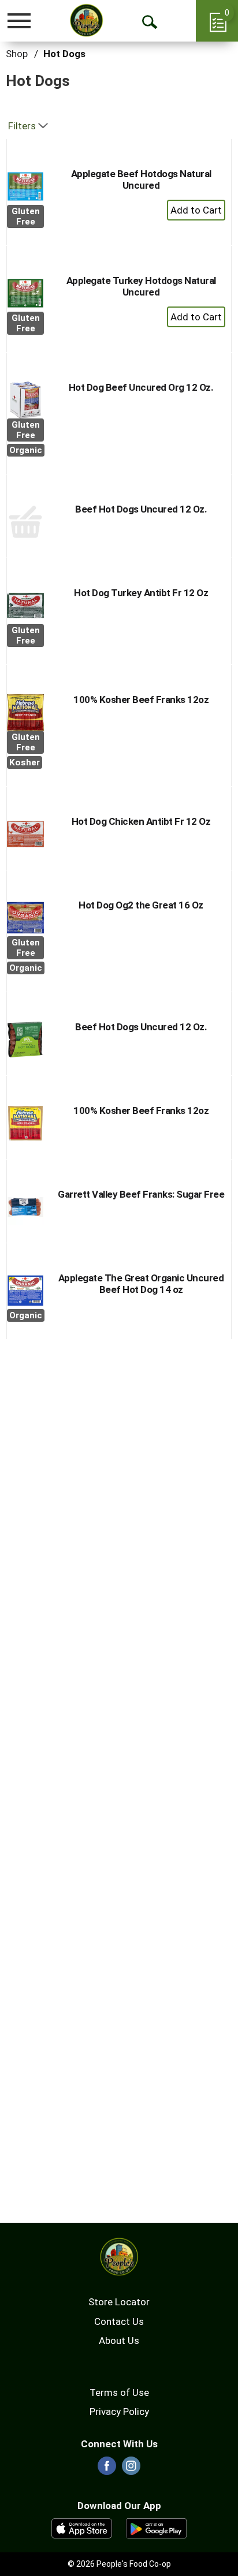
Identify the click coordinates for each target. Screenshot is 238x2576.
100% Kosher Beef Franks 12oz (141, 700)
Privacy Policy (119, 2412)
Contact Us (119, 2321)
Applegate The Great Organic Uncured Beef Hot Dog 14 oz (141, 1284)
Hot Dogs (64, 54)
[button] (196, 210)
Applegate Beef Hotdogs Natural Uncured (141, 180)
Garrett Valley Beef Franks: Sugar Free (141, 1194)
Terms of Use (119, 2392)
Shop (17, 54)
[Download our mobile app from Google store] (156, 2528)
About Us (119, 2341)
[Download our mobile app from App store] (82, 2528)
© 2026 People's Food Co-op (119, 2564)
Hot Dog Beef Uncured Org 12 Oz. (141, 387)
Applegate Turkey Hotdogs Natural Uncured (141, 286)
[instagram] (131, 2469)
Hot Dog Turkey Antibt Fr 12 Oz (141, 593)
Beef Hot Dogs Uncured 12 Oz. (141, 509)
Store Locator (119, 2302)
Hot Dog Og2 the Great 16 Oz (141, 905)
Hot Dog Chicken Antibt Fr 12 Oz (141, 821)
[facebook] (107, 2469)
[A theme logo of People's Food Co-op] (86, 20)
